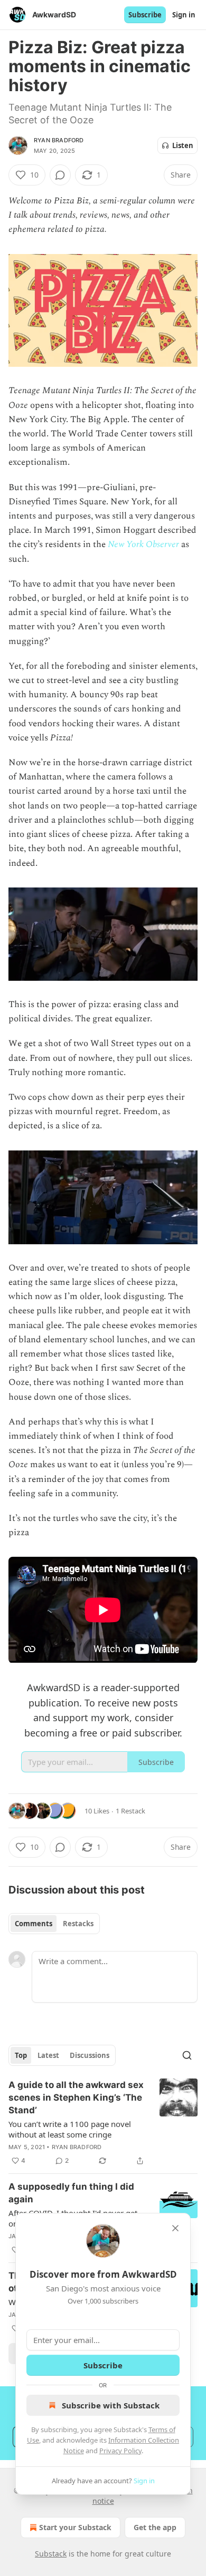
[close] (175, 2228)
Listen (183, 145)
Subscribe (145, 15)
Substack (51, 2554)
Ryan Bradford (59, 140)
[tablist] (54, 1924)
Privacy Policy (120, 2451)
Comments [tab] (34, 1924)
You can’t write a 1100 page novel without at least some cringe (70, 2129)
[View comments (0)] (60, 175)
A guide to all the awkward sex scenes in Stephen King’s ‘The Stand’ (76, 2097)
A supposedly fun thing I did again (71, 2193)
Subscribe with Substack (111, 2405)
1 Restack (130, 1811)
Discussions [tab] (90, 2055)
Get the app (155, 2527)
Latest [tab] (48, 2055)
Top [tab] (21, 2055)
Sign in (184, 15)
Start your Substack (75, 2527)
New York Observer (143, 544)
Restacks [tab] (78, 1924)
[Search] (187, 2055)
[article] (103, 2123)
